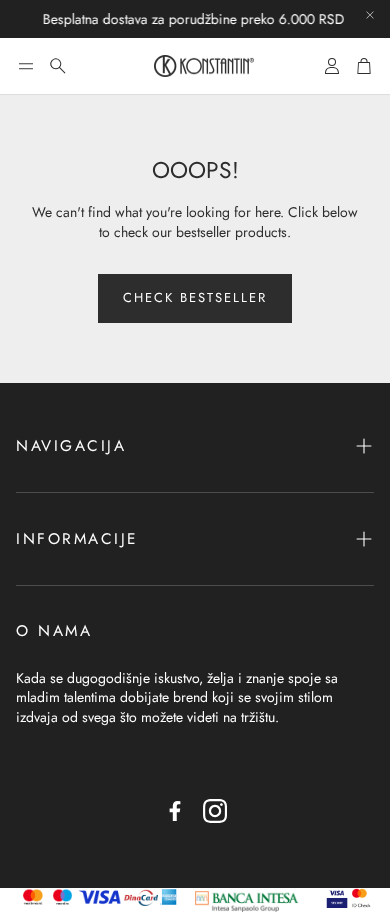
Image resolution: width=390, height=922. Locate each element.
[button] (26, 66)
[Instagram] (215, 811)
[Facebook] (175, 811)
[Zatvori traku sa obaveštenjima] (370, 15)
